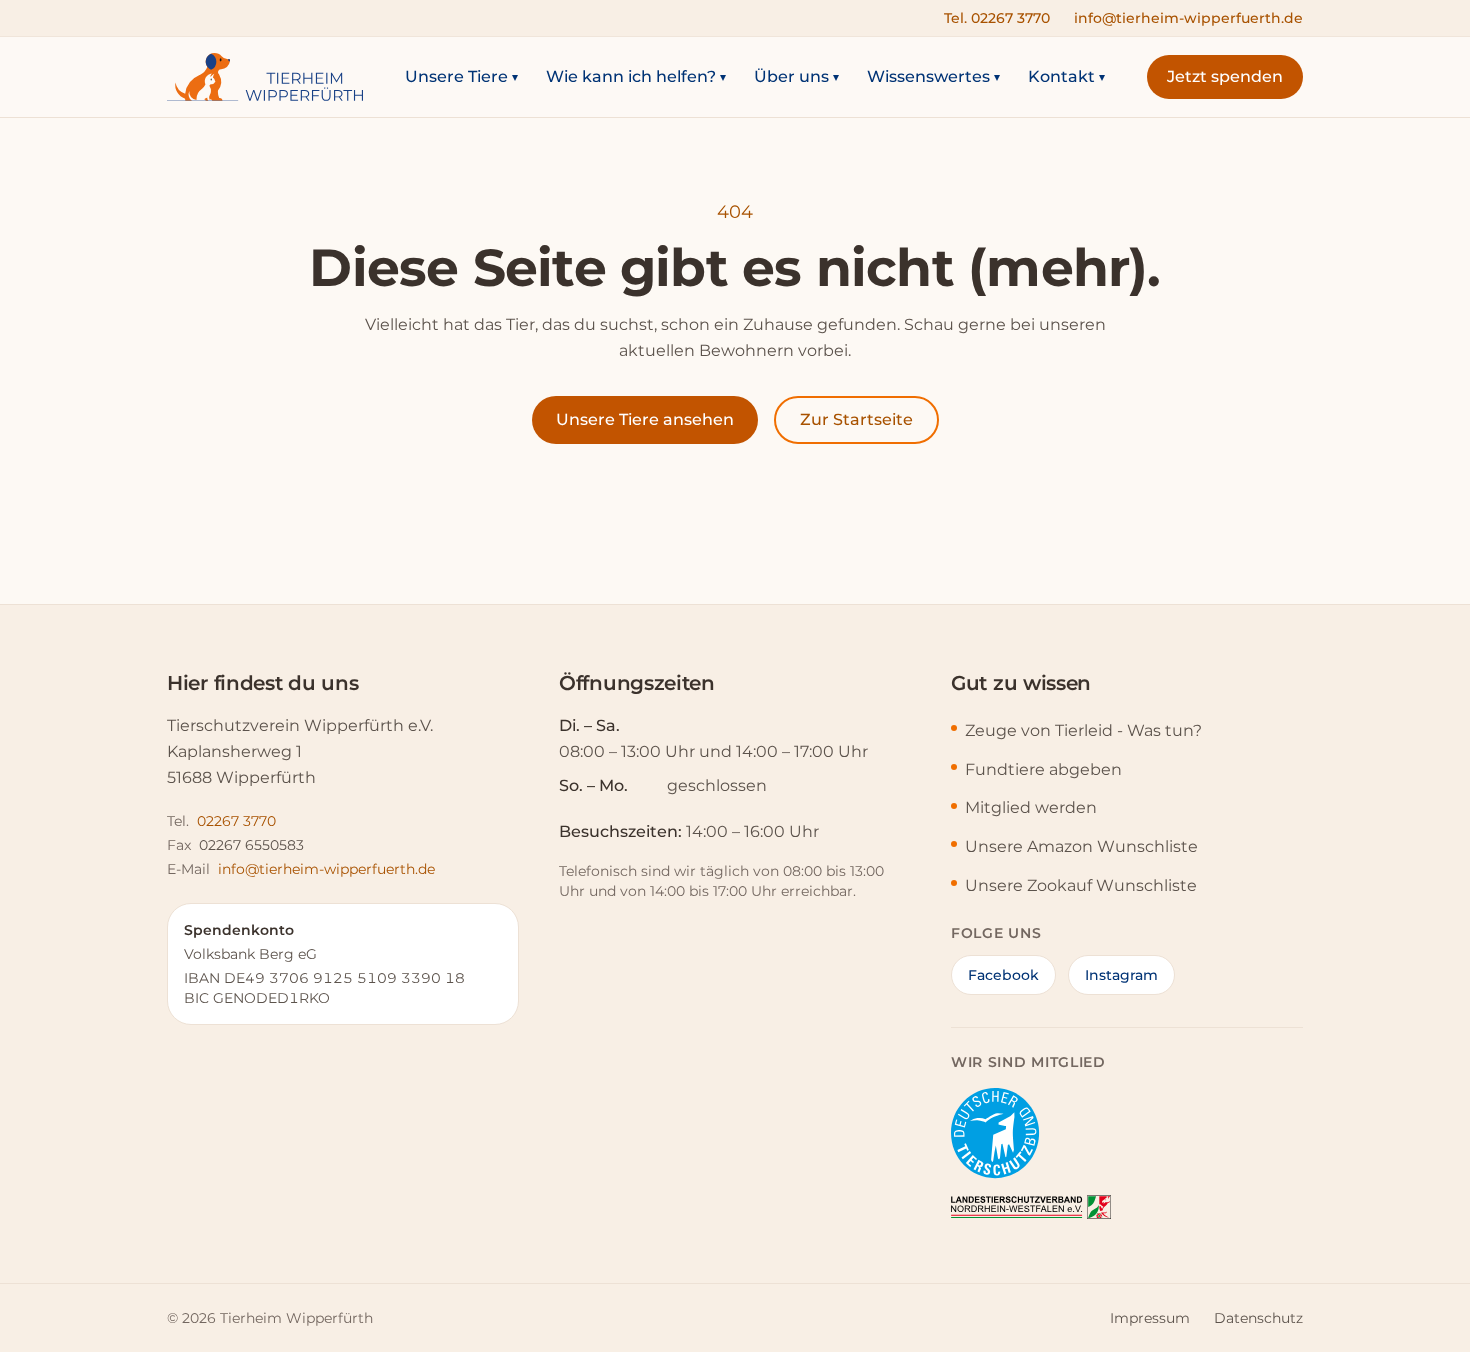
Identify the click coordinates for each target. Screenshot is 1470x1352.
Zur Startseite (856, 419)
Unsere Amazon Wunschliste (1081, 846)
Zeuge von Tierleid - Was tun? (1083, 730)
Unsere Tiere (461, 76)
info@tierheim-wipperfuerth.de (1188, 18)
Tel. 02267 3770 (997, 18)
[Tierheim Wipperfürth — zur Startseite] (265, 77)
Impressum (1150, 1318)
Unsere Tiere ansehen (645, 419)
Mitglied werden (1031, 807)
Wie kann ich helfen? (636, 76)
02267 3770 (236, 821)
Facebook (1003, 975)
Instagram (1121, 975)
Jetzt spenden (1225, 76)
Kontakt (1066, 76)
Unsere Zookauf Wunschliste (1081, 885)
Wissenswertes (933, 76)
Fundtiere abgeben (1043, 769)
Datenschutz (1258, 1318)
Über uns (796, 76)
